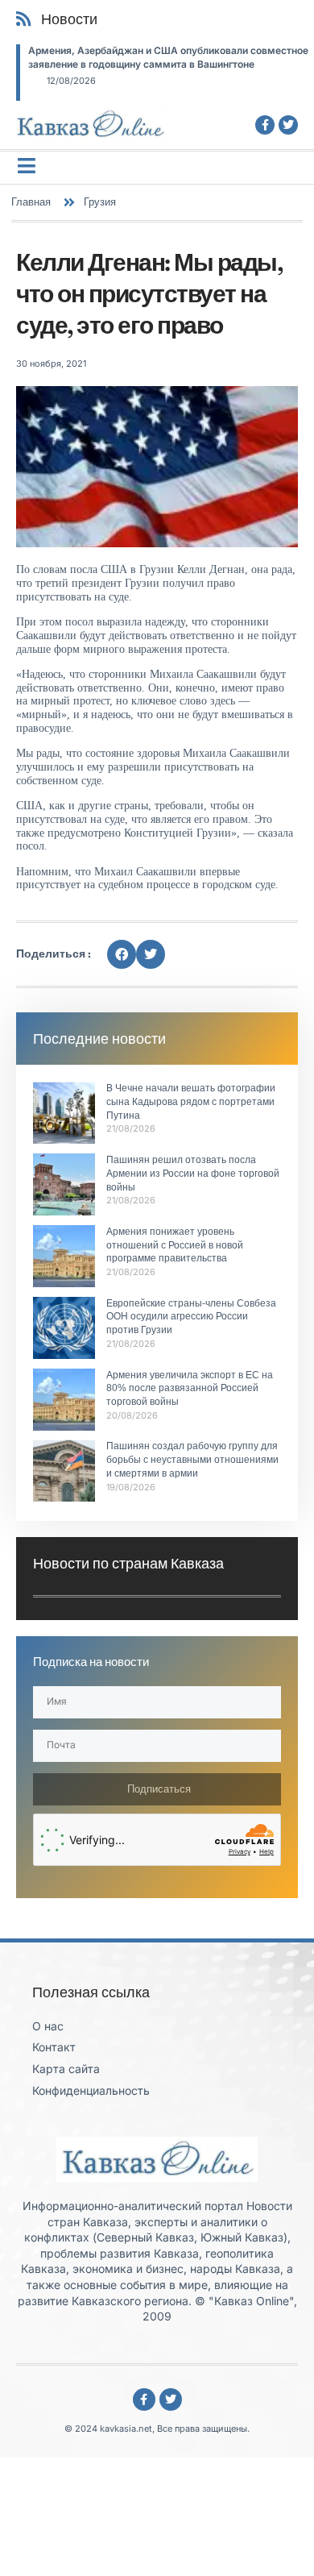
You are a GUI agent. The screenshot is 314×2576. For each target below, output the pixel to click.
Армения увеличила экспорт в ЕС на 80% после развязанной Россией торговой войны (190, 1389)
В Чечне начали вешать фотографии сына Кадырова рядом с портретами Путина (191, 1102)
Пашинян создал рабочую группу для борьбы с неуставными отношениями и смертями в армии (192, 1460)
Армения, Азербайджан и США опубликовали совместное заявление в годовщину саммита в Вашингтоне (168, 57)
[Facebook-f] (265, 125)
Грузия (100, 202)
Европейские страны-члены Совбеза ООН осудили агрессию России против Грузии (191, 1317)
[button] (122, 954)
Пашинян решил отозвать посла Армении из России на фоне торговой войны (193, 1174)
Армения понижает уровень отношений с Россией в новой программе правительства (175, 1245)
